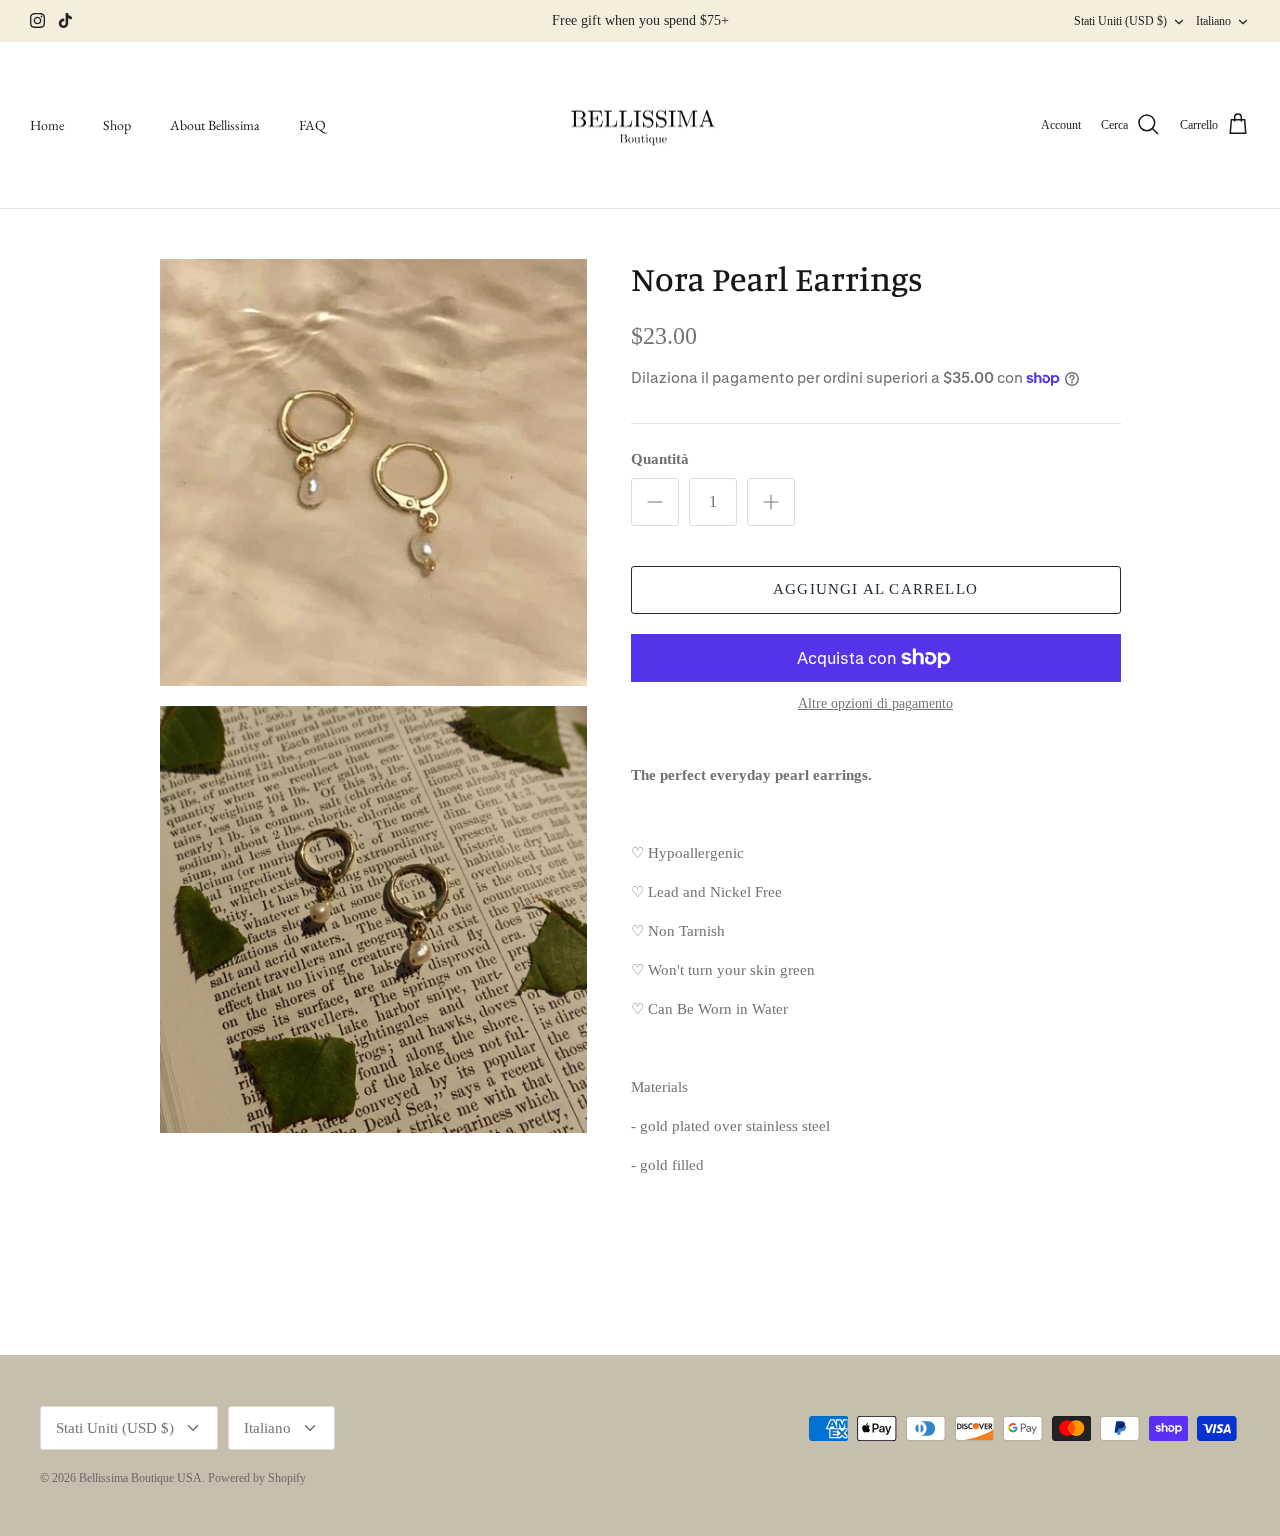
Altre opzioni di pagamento (875, 703)
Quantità (660, 459)
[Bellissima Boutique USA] (640, 125)
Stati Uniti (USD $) (1120, 21)
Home (47, 125)
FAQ (312, 125)
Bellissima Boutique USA (140, 1478)
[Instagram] (37, 20)
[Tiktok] (65, 20)
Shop (117, 125)
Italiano (1213, 21)
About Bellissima (215, 125)
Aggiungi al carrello (875, 589)
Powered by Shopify (257, 1478)
